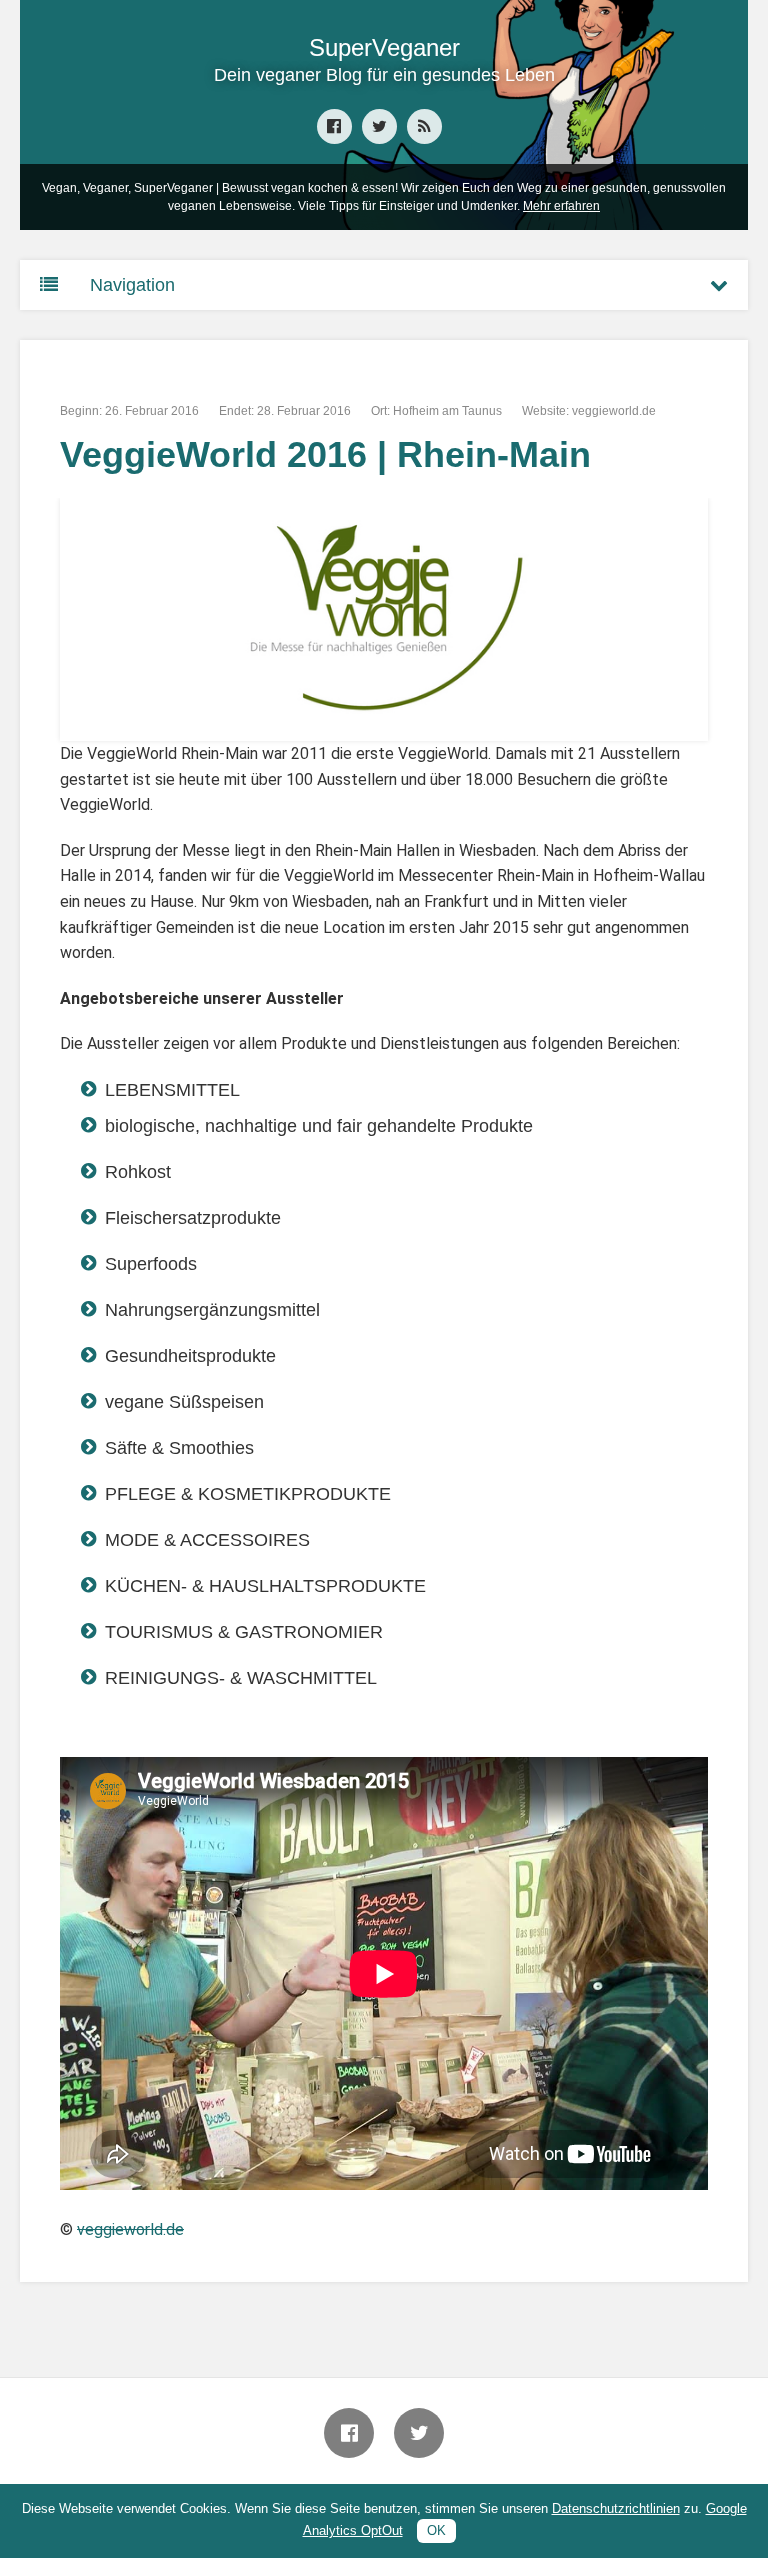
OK (436, 2530)
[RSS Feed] (424, 126)
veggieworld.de (614, 411)
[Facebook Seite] (334, 126)
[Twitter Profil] (379, 126)
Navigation (132, 285)
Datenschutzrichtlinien (616, 2508)
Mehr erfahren (561, 206)
